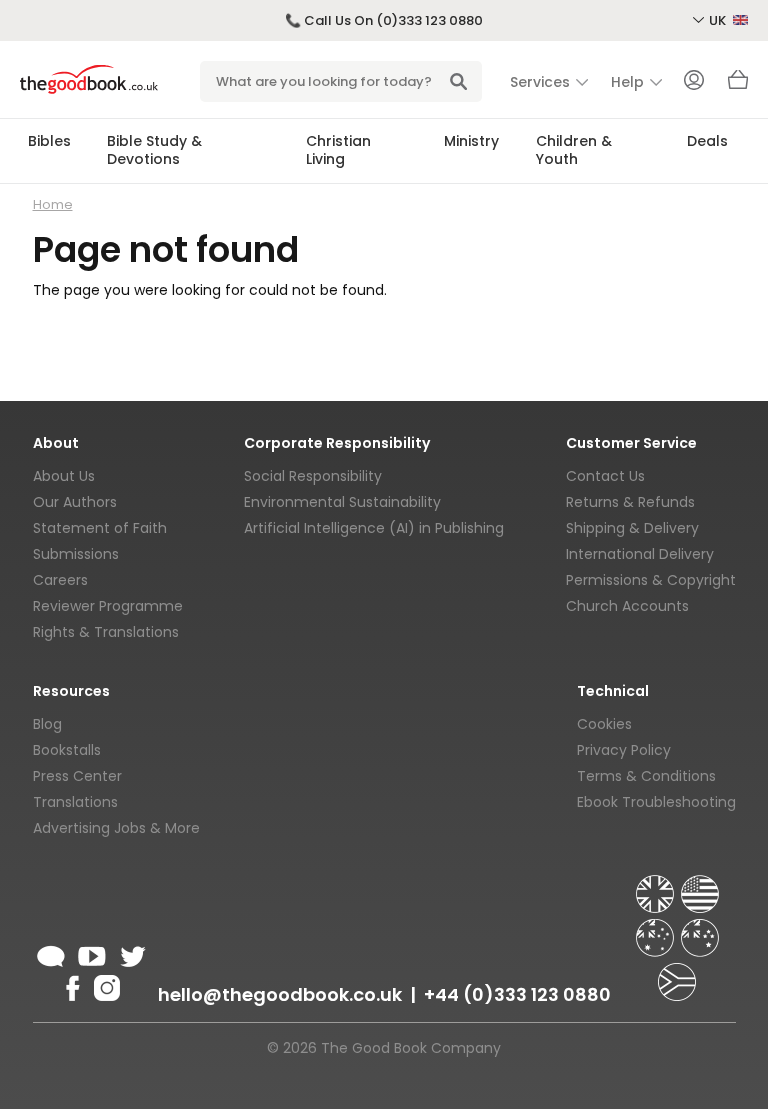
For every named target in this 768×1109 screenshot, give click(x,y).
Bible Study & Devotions (154, 150)
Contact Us (605, 476)
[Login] (694, 82)
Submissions (76, 554)
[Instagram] (105, 985)
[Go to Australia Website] (657, 929)
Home (53, 204)
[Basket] (738, 85)
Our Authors (75, 502)
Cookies (604, 724)
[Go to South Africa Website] (677, 973)
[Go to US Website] (700, 885)
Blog (47, 724)
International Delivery (640, 554)
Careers (60, 580)
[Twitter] (131, 953)
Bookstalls (67, 750)
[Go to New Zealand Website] (700, 929)
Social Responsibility (313, 476)
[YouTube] (92, 953)
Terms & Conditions (646, 776)
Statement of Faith (100, 528)
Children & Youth (574, 150)
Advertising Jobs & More (116, 828)
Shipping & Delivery (632, 528)
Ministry (471, 141)
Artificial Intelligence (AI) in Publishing (374, 528)
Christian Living (338, 150)
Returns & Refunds (630, 502)
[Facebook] (71, 985)
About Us (64, 476)
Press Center (77, 776)
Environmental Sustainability (342, 502)
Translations (75, 802)
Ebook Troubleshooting (656, 802)
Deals (707, 141)
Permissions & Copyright (651, 580)
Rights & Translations (106, 632)
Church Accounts (627, 606)
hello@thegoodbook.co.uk (280, 994)
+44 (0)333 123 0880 (517, 994)
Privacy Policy (624, 750)
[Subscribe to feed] (51, 953)
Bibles (49, 141)
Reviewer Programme (108, 606)
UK (719, 20)
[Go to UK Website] (657, 885)
